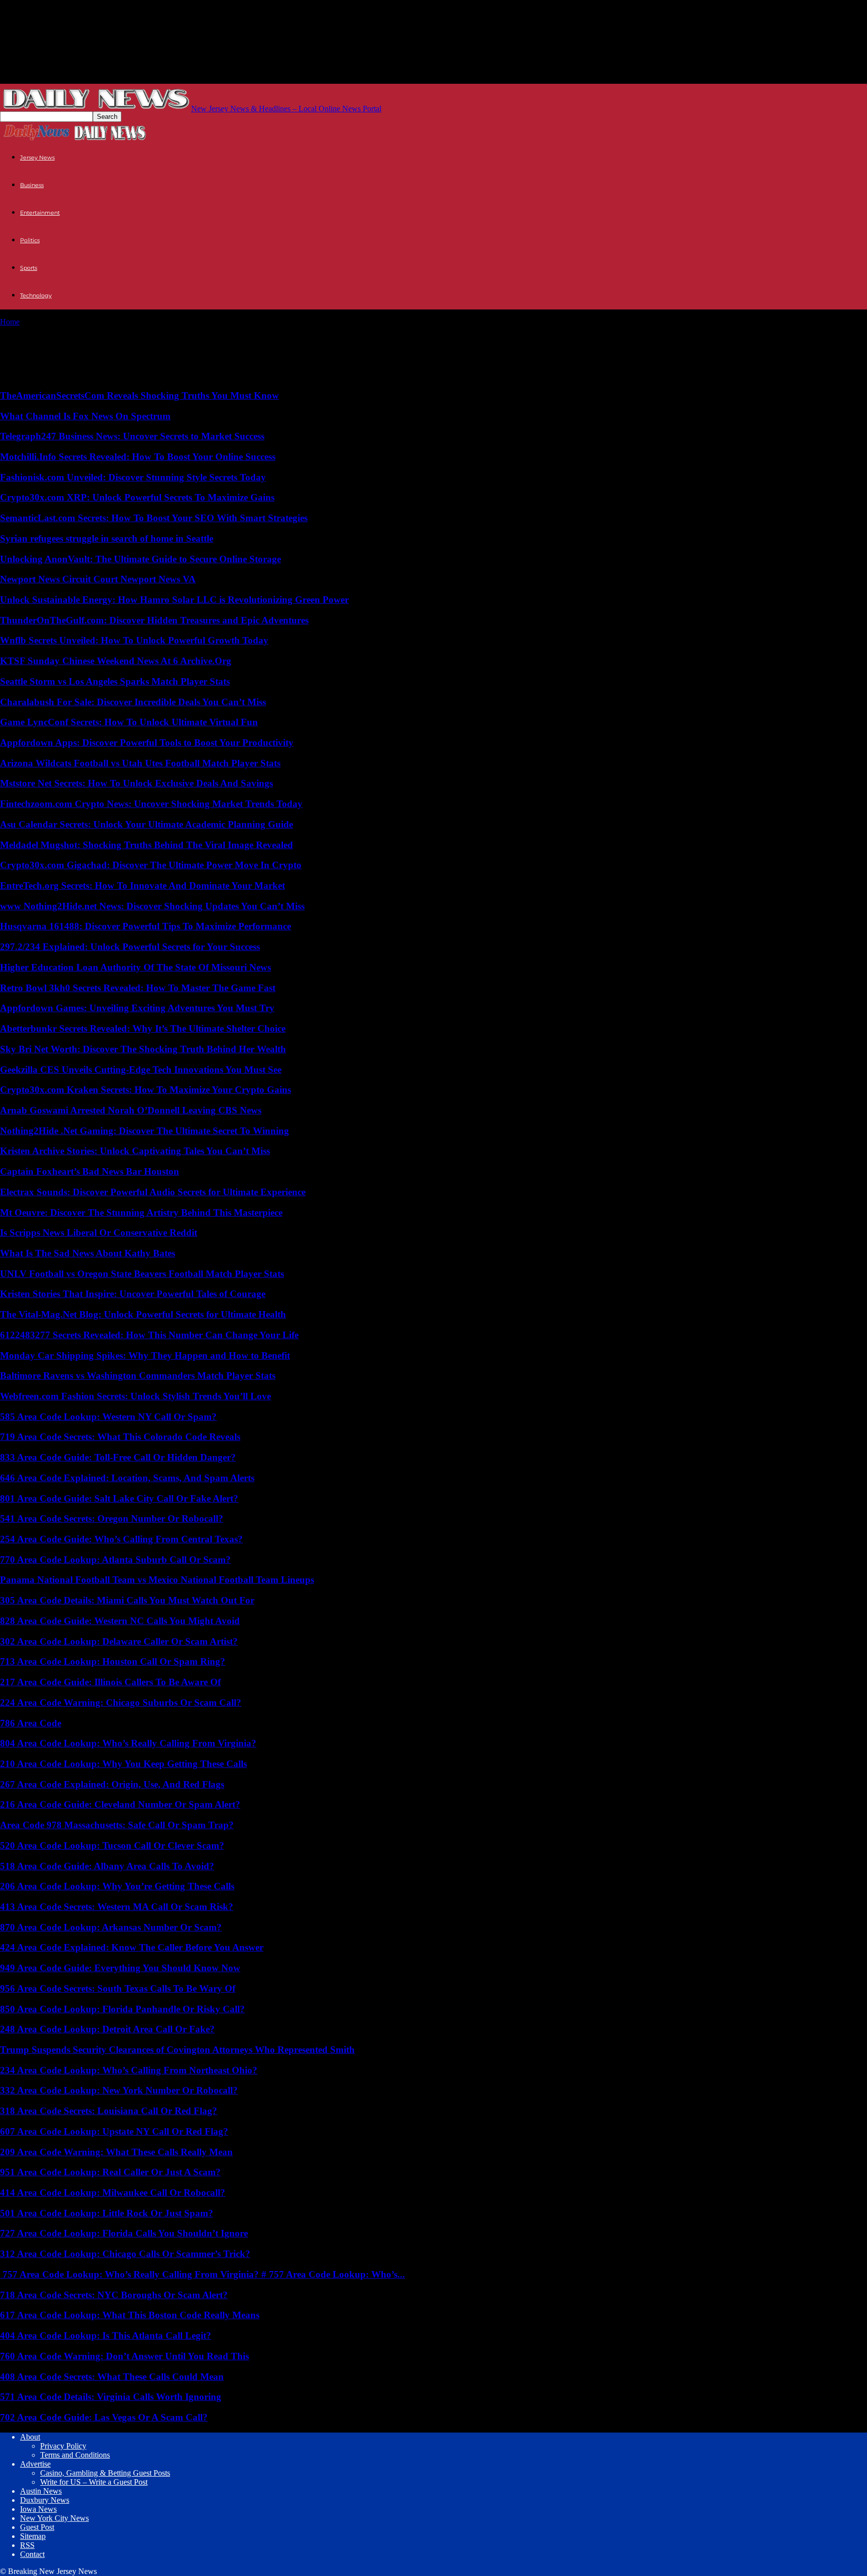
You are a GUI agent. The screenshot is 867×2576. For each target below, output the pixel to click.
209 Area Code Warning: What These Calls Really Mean (116, 2152)
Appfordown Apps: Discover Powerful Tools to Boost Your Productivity (147, 743)
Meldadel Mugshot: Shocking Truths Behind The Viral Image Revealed (147, 845)
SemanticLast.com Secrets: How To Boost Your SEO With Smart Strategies (154, 518)
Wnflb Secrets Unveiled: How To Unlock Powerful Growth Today (134, 640)
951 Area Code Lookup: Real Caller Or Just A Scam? (110, 2172)
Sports (29, 268)
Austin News (41, 2491)
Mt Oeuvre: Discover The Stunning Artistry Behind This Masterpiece (141, 1213)
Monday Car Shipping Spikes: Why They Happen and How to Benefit (145, 1355)
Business (32, 185)
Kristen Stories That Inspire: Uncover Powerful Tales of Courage (133, 1294)
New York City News (54, 2518)
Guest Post (37, 2527)
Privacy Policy (63, 2446)
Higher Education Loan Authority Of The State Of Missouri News (135, 967)
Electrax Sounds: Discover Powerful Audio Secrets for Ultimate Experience (153, 1192)
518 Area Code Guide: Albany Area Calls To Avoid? (107, 1866)
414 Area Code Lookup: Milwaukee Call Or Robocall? (113, 2193)
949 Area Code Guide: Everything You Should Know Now (120, 1968)
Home (10, 322)
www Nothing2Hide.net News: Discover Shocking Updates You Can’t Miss (152, 906)
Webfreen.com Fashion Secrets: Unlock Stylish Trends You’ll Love (135, 1396)
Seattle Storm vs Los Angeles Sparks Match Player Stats (115, 681)
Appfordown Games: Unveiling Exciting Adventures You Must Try (137, 1008)
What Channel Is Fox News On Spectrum (85, 416)
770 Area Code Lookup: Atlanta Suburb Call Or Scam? (115, 1560)
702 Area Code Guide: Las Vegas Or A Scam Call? (104, 2417)
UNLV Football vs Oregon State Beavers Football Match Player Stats (142, 1274)
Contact (32, 2554)
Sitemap (33, 2536)
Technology (36, 295)
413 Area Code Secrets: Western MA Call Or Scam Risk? (117, 1907)
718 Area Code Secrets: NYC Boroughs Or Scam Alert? (114, 2295)
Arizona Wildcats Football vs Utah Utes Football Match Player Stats (140, 763)
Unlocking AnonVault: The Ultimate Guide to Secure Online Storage (140, 559)
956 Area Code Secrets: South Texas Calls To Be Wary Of (118, 1988)
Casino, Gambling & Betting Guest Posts (105, 2473)
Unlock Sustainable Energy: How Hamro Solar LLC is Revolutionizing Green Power (174, 600)
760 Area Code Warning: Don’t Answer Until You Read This (124, 2356)
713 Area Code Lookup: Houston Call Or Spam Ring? (113, 1661)
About (30, 2437)
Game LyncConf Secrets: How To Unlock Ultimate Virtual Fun (129, 722)
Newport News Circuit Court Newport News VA (98, 579)
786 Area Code (31, 1723)
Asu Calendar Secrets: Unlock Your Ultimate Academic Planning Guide (147, 824)
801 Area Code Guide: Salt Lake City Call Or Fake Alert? (119, 1498)
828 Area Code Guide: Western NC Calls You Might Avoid (120, 1621)
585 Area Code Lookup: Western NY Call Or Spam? (108, 1417)
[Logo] (37, 139)
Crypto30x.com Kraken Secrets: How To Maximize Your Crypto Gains (146, 1090)
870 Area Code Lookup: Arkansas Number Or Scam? (111, 1927)
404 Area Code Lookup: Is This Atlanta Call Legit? (106, 2336)
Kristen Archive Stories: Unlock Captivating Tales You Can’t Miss (135, 1151)
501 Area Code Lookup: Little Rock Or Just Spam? (107, 2213)
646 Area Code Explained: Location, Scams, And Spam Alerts (127, 1478)
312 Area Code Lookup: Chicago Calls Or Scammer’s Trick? (125, 2254)
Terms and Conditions (75, 2455)
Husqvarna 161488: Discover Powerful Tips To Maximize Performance (146, 926)
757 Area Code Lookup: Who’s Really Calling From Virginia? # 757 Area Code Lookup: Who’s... (202, 2274)
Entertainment (40, 213)
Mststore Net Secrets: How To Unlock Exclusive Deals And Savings (136, 783)
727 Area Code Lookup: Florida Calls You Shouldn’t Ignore (124, 2233)
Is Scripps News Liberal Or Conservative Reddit (99, 1233)
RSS (27, 2545)
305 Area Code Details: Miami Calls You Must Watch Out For (127, 1600)
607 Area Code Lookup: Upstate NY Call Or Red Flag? (114, 2131)
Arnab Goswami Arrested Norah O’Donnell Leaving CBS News (131, 1110)
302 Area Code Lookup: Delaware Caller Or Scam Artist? (119, 1641)
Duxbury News (45, 2500)
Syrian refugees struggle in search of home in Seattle (107, 538)
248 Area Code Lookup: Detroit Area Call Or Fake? (107, 2029)
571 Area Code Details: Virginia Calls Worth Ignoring (111, 2397)
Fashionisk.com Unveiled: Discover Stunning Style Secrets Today (133, 477)
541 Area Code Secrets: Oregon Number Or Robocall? (112, 1518)
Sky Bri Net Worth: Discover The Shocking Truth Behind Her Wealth (143, 1049)
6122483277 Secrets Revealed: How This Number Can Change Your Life (149, 1335)
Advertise (35, 2464)
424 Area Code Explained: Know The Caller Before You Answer (132, 1947)
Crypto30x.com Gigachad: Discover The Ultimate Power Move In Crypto (151, 865)
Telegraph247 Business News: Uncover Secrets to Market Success (132, 436)
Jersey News (37, 157)
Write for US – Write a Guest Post (94, 2482)
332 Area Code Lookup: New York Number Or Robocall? (119, 2090)
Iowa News (38, 2509)
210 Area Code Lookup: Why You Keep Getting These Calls (123, 1764)
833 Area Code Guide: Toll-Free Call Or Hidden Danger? (118, 1457)
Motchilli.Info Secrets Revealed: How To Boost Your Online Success (138, 457)
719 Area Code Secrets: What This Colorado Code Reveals (120, 1437)
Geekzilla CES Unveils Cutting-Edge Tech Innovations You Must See (141, 1070)
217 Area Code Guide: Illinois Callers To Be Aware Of (110, 1682)
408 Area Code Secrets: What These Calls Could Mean (112, 2377)
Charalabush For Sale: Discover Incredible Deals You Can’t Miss (133, 702)
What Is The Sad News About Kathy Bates (88, 1253)
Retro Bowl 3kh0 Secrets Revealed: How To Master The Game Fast (138, 988)
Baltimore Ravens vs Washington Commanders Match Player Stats (138, 1376)
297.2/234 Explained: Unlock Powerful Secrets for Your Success (130, 947)
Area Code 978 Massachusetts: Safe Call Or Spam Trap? (117, 1825)
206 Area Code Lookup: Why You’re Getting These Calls (117, 1886)
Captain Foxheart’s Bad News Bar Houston (90, 1171)
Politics (30, 240)
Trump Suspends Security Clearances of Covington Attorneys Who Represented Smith (177, 2050)
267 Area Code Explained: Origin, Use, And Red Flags (112, 1784)
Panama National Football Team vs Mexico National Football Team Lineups (157, 1580)
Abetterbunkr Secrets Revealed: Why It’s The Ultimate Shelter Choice (143, 1028)
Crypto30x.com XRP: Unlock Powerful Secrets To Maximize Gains (137, 497)
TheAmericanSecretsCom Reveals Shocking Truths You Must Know (139, 395)
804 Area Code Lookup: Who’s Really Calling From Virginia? (128, 1743)
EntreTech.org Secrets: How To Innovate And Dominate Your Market (142, 885)
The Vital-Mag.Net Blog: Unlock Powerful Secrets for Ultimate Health (143, 1314)
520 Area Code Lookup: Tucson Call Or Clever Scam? (112, 1845)
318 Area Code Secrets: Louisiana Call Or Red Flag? (109, 2111)
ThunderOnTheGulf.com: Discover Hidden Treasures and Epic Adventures (154, 620)
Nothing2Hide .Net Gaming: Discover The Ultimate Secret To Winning (144, 1131)
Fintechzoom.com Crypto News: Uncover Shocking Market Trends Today (151, 804)
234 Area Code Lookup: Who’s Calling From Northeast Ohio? (129, 2070)
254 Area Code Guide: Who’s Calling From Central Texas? (121, 1539)
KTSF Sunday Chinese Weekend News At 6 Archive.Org (116, 661)
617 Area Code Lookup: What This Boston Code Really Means (130, 2315)
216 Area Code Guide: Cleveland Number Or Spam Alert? (120, 1804)
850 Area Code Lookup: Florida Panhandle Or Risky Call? (122, 2009)
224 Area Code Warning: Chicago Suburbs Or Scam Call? (121, 1703)
